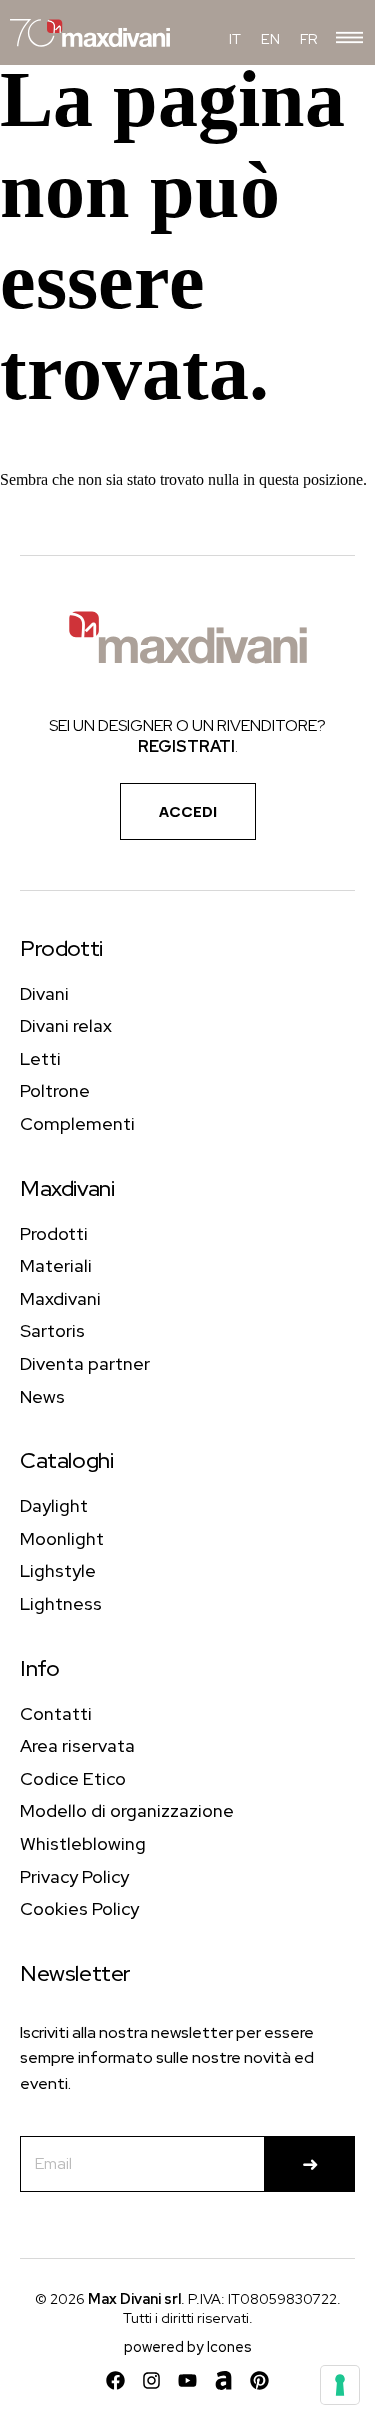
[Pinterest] (259, 2380)
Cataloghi (66, 1460)
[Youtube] (187, 2380)
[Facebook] (115, 2380)
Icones (229, 2346)
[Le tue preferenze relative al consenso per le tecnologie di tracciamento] (340, 2385)
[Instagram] (151, 2380)
